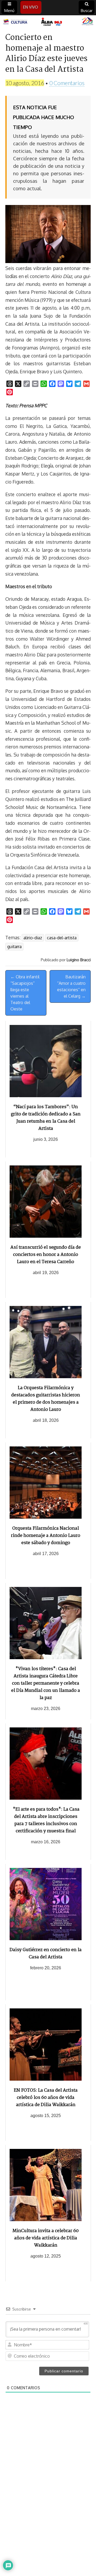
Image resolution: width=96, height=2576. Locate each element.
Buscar (87, 11)
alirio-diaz (33, 938)
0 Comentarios (67, 83)
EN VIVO (31, 7)
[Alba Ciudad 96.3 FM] (48, 22)
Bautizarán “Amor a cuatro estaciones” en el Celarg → (71, 986)
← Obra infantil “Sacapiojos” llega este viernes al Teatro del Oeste (25, 993)
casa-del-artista (62, 938)
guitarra (14, 947)
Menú (9, 11)
